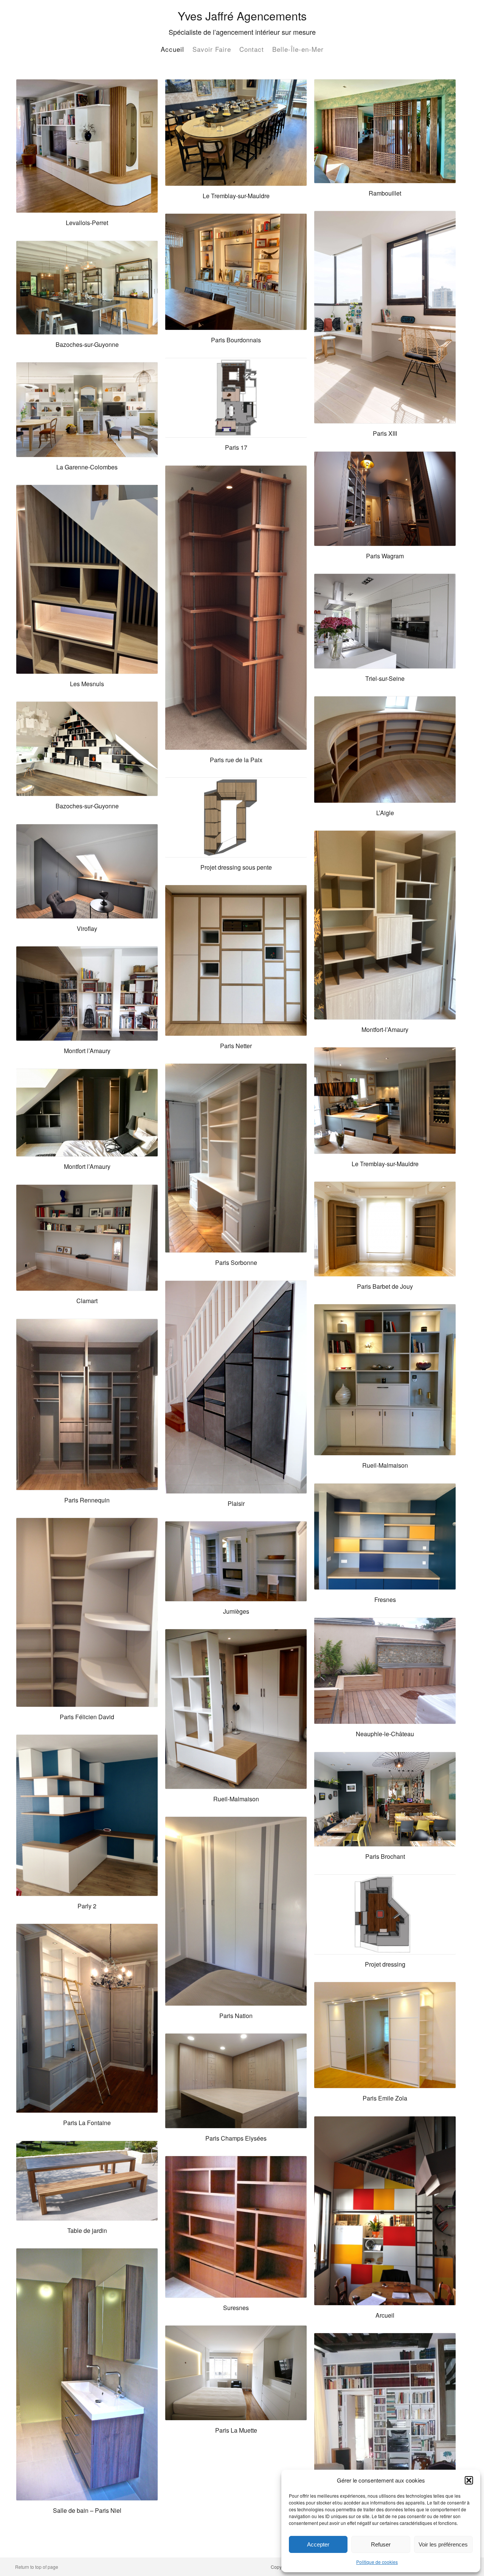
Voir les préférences (443, 2544)
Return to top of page (37, 2567)
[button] (469, 2480)
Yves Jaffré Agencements (242, 16)
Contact (252, 49)
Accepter (318, 2544)
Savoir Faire (212, 49)
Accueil (172, 49)
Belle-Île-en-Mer (298, 49)
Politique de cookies (377, 2562)
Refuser (381, 2544)
